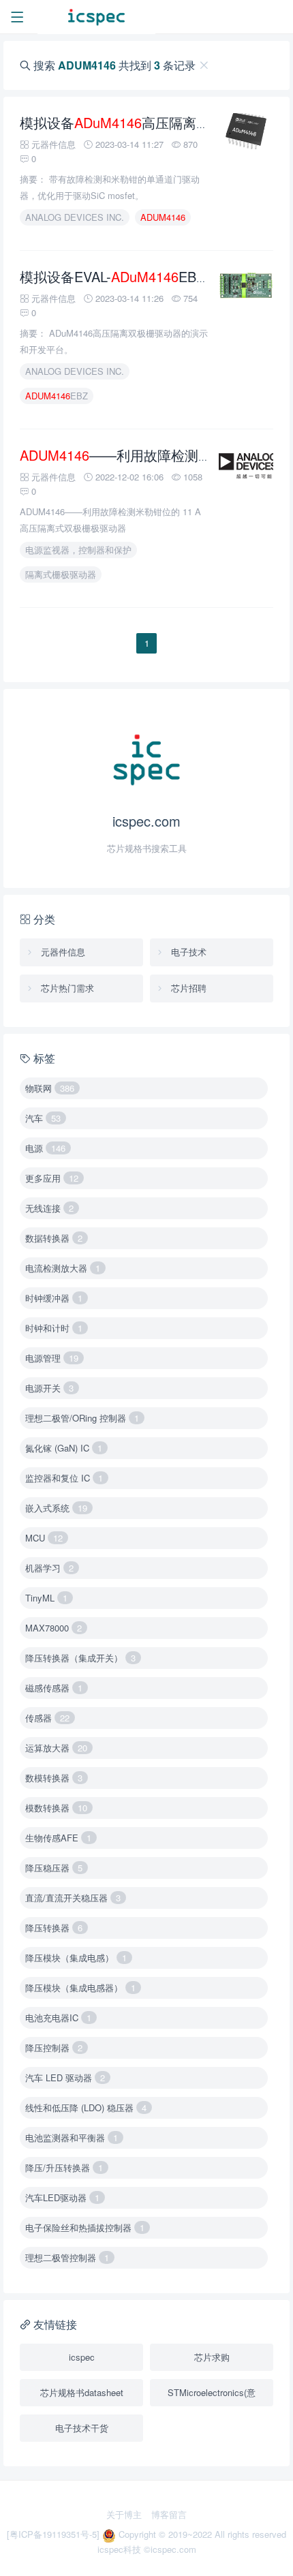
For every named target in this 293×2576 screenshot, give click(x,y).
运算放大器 (56, 1748)
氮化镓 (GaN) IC (64, 1448)
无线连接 (49, 1208)
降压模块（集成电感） (76, 1958)
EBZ (57, 396)
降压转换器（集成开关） (80, 1658)
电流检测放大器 (63, 1268)
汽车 (43, 1118)
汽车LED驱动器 (62, 2197)
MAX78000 (53, 1628)
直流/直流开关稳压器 (73, 1898)
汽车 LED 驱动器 (65, 2077)
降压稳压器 (54, 1868)
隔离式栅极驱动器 (61, 574)
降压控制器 (54, 2048)
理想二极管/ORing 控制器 (82, 1418)
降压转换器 (54, 1928)
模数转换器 (56, 1808)
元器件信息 (62, 952)
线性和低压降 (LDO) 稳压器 (86, 2107)
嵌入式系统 (56, 1508)
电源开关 (49, 1388)
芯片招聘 (187, 988)
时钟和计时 (54, 1328)
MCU (44, 1538)
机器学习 (49, 1568)
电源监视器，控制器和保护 (78, 550)
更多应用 (52, 1178)
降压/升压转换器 (64, 2167)
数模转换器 (54, 1778)
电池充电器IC (58, 2018)
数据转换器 (54, 1238)
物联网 (50, 1088)
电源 (45, 1148)
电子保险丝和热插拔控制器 (85, 2227)
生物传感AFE (58, 1838)
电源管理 (52, 1358)
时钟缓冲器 (54, 1298)
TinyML (46, 1598)
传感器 (47, 1718)
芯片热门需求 (66, 988)
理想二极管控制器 (67, 2257)
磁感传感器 (54, 1688)
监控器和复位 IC (64, 1478)
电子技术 (187, 952)
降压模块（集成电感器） (80, 1988)
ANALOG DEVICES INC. (75, 217)
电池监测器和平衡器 (72, 2137)
